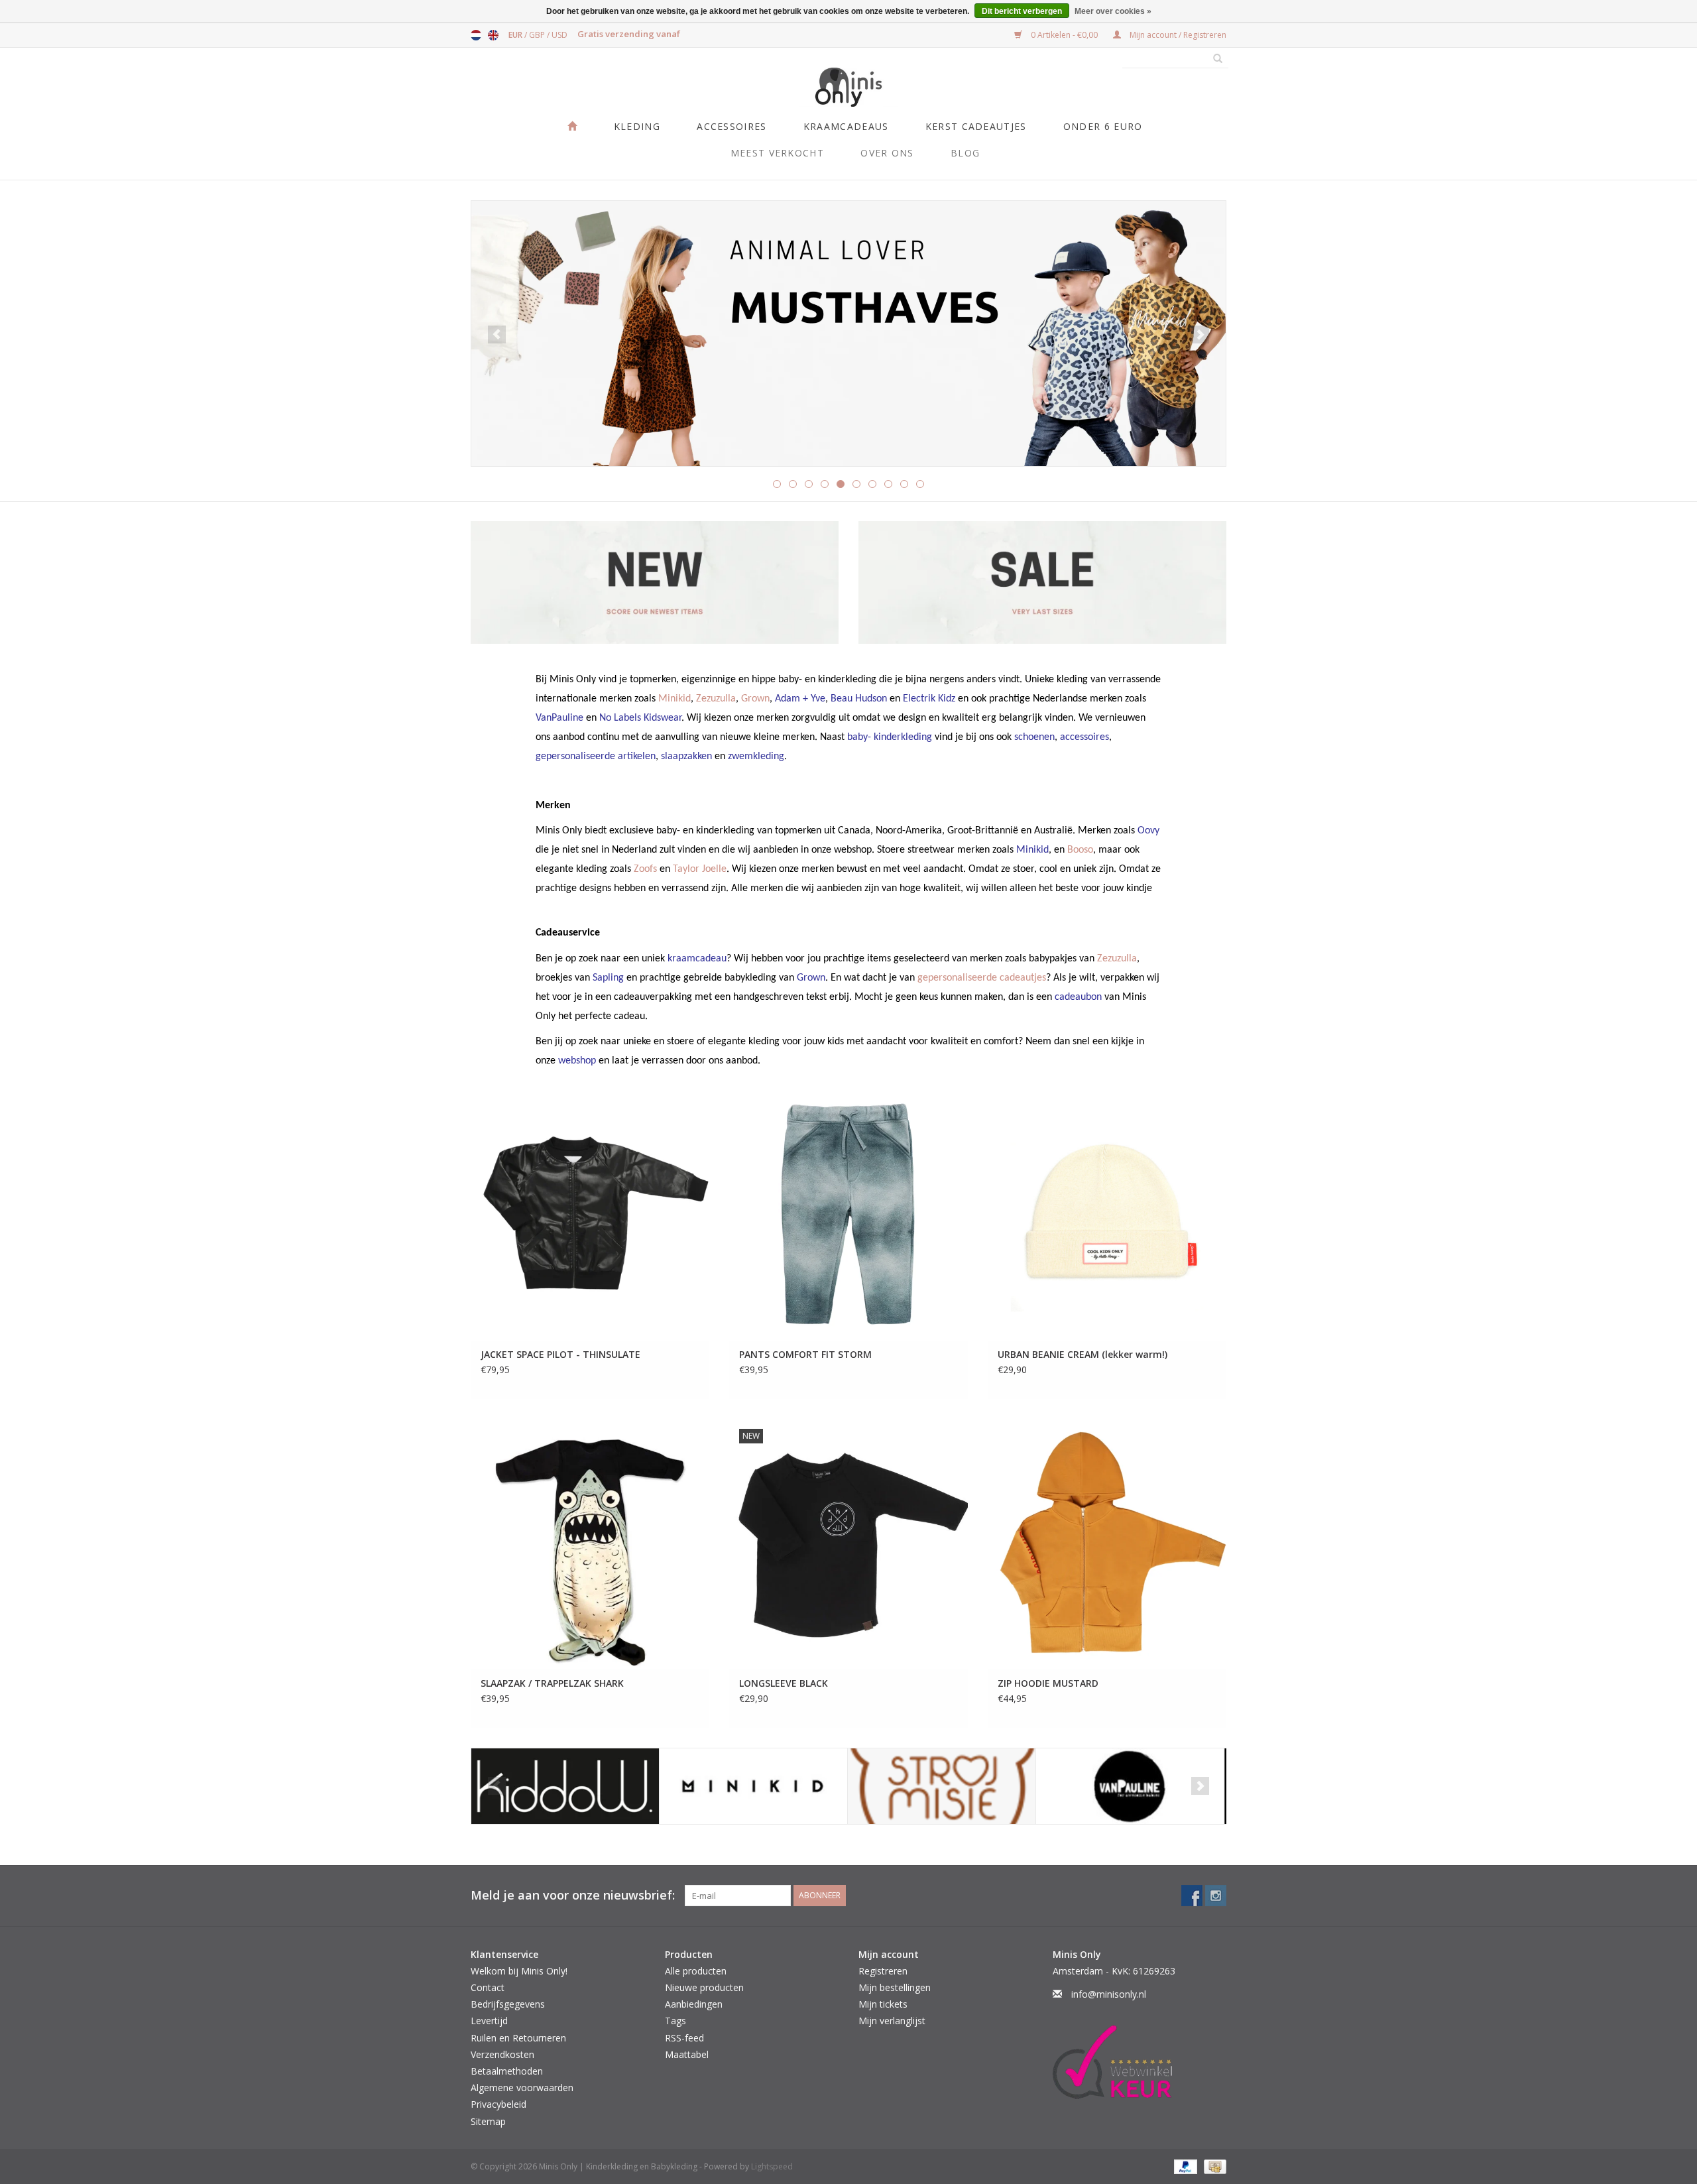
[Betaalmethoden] (1184, 2166)
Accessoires (731, 126)
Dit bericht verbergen (1022, 11)
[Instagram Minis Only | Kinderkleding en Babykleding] (1216, 1896)
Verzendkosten (502, 2054)
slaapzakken (686, 757)
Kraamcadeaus (846, 126)
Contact (488, 1987)
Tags (675, 2021)
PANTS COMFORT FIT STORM (805, 1354)
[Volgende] (1200, 334)
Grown (755, 699)
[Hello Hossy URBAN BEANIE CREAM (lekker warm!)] (1107, 1216)
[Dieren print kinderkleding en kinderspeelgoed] (848, 334)
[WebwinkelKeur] (1140, 2062)
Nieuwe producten (704, 1987)
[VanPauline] (1130, 1787)
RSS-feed (684, 2038)
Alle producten (696, 1971)
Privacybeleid (498, 2104)
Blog (965, 153)
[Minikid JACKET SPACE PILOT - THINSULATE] (590, 1216)
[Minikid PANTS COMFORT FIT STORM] (848, 1216)
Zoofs (645, 869)
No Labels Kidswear (640, 718)
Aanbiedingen (694, 2004)
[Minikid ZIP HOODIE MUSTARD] (1107, 1544)
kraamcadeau (697, 959)
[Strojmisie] (942, 1787)
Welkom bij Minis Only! (519, 1971)
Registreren (883, 1971)
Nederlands (476, 35)
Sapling (608, 978)
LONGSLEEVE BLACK (784, 1683)
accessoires (1084, 737)
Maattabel (687, 2054)
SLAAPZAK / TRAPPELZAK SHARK (552, 1683)
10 (920, 484)
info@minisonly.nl (1109, 1994)
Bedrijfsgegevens (508, 2004)
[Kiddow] (565, 1787)
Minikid (674, 699)
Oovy (1148, 831)
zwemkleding (756, 757)
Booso (1080, 850)
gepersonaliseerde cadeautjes (982, 978)
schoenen (1034, 737)
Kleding (637, 126)
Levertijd (489, 2021)
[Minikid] (753, 1787)
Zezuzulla (716, 699)
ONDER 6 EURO (1103, 126)
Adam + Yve (800, 699)
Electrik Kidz (929, 699)
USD (559, 35)
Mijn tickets (883, 2004)
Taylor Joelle (700, 869)
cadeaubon (1078, 997)
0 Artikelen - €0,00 (1064, 35)
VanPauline (559, 718)
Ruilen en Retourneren (518, 2038)
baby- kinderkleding (890, 737)
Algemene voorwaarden (522, 2088)
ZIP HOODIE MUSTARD (1048, 1683)
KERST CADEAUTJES (976, 126)
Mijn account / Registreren (1177, 35)
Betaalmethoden (507, 2071)
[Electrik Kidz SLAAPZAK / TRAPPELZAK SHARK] (590, 1544)
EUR (516, 35)
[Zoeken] (1213, 59)
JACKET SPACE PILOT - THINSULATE (560, 1354)
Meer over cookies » (1113, 11)
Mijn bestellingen (895, 1987)
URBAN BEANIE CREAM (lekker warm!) (1083, 1354)
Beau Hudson (859, 699)
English (493, 35)
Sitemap (488, 2121)
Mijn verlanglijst (892, 2021)
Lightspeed (772, 2166)
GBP (538, 35)
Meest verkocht (777, 153)
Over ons (887, 153)
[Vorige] (497, 334)
